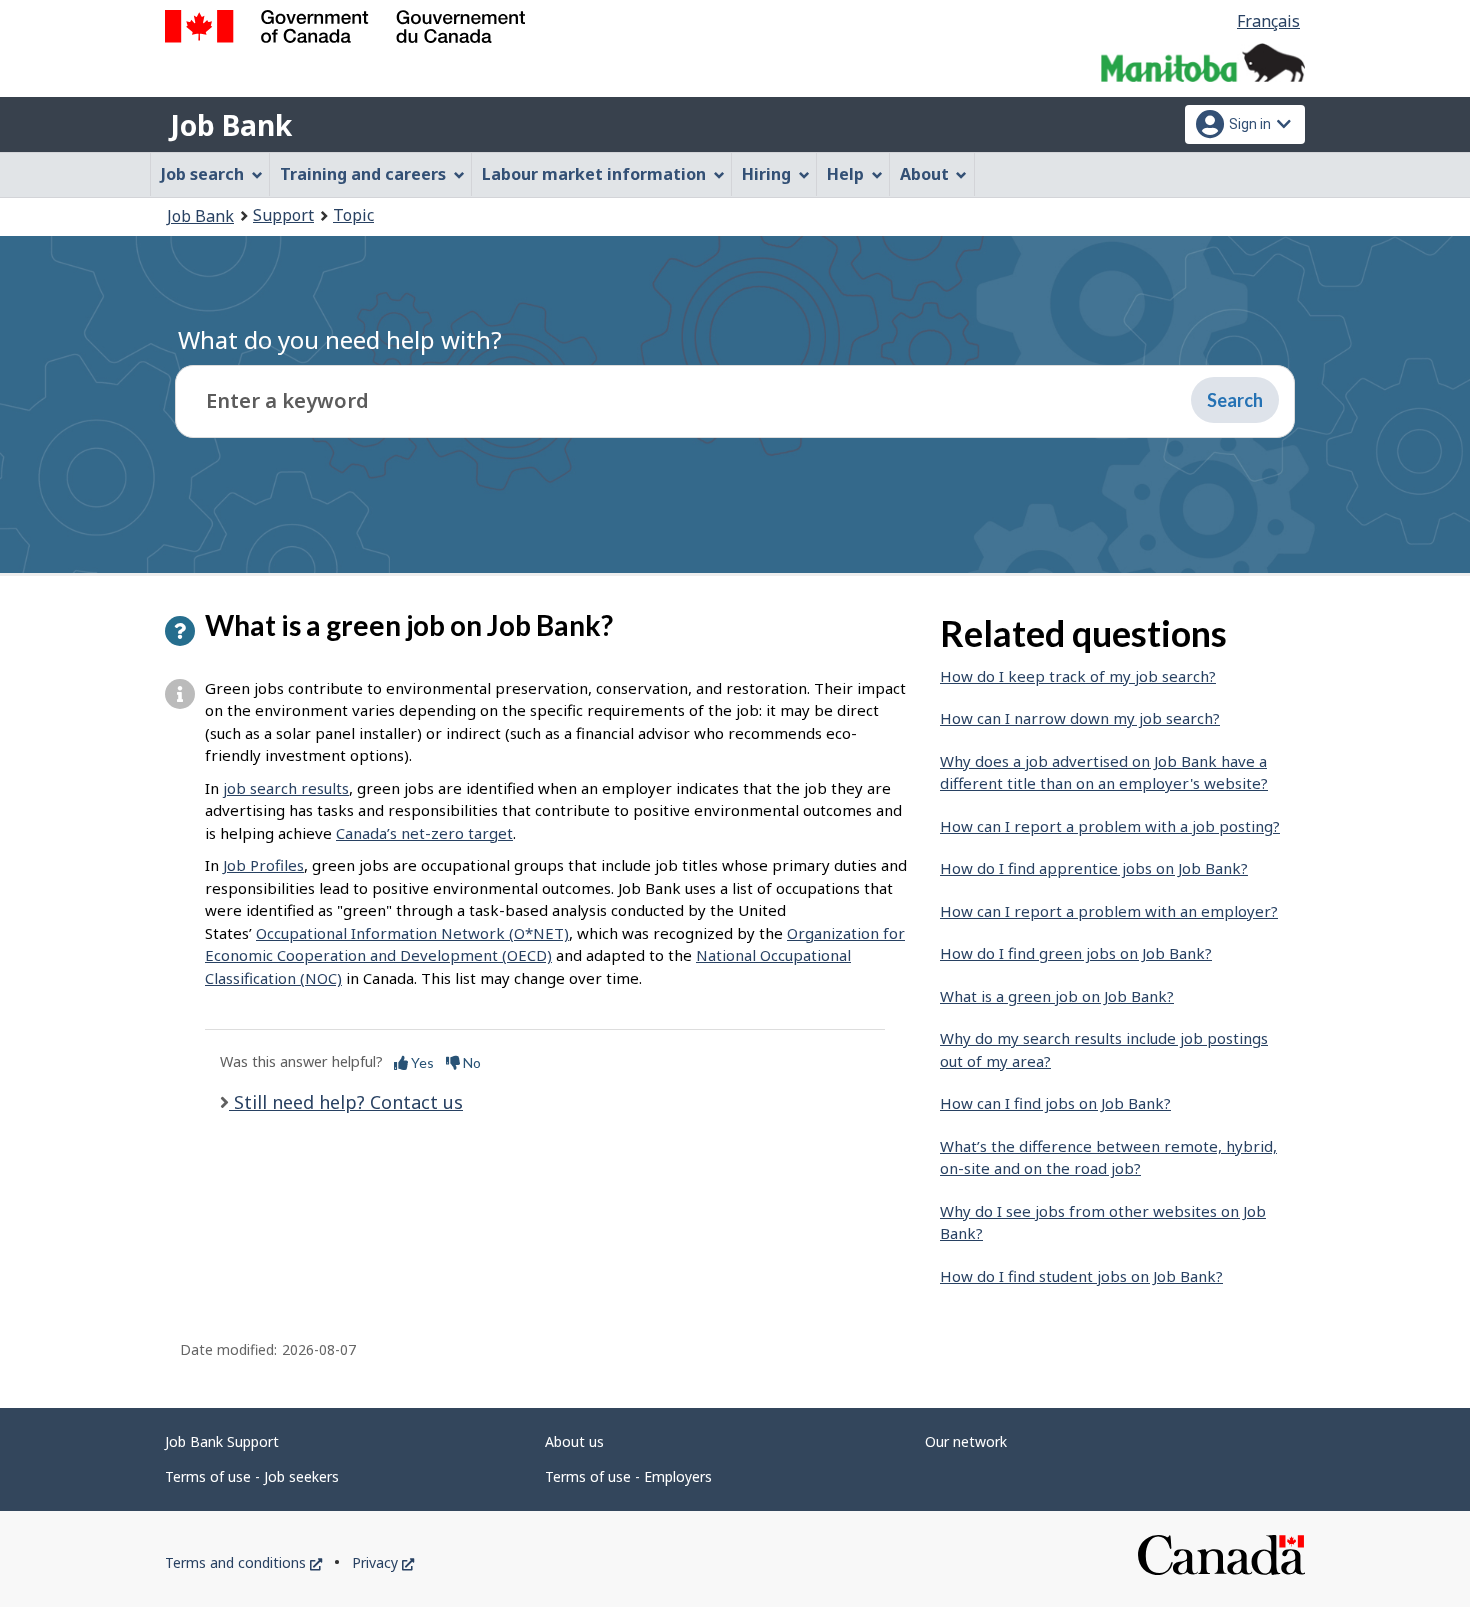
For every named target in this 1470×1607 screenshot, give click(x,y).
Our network (966, 1441)
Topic (353, 215)
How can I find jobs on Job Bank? (1055, 1103)
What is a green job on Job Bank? (1057, 996)
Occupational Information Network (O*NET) (412, 933)
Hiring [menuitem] (766, 174)
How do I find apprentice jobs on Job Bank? (1094, 868)
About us (574, 1441)
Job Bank (231, 125)
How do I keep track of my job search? (1078, 676)
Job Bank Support (222, 1441)
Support (283, 215)
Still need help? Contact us (346, 1102)
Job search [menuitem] (202, 174)
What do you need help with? (340, 339)
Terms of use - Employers (628, 1476)
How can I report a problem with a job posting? (1110, 826)
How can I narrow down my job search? (1080, 718)
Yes (421, 1062)
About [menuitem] (924, 174)
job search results (286, 788)
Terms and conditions (243, 1562)
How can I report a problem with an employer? (1109, 911)
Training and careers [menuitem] (363, 174)
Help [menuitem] (845, 174)
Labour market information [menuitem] (594, 174)
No (470, 1062)
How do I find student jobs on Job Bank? (1081, 1276)
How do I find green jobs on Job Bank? (1076, 953)
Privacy (383, 1562)
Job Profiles (263, 865)
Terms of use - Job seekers (252, 1476)
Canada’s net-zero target (424, 833)
